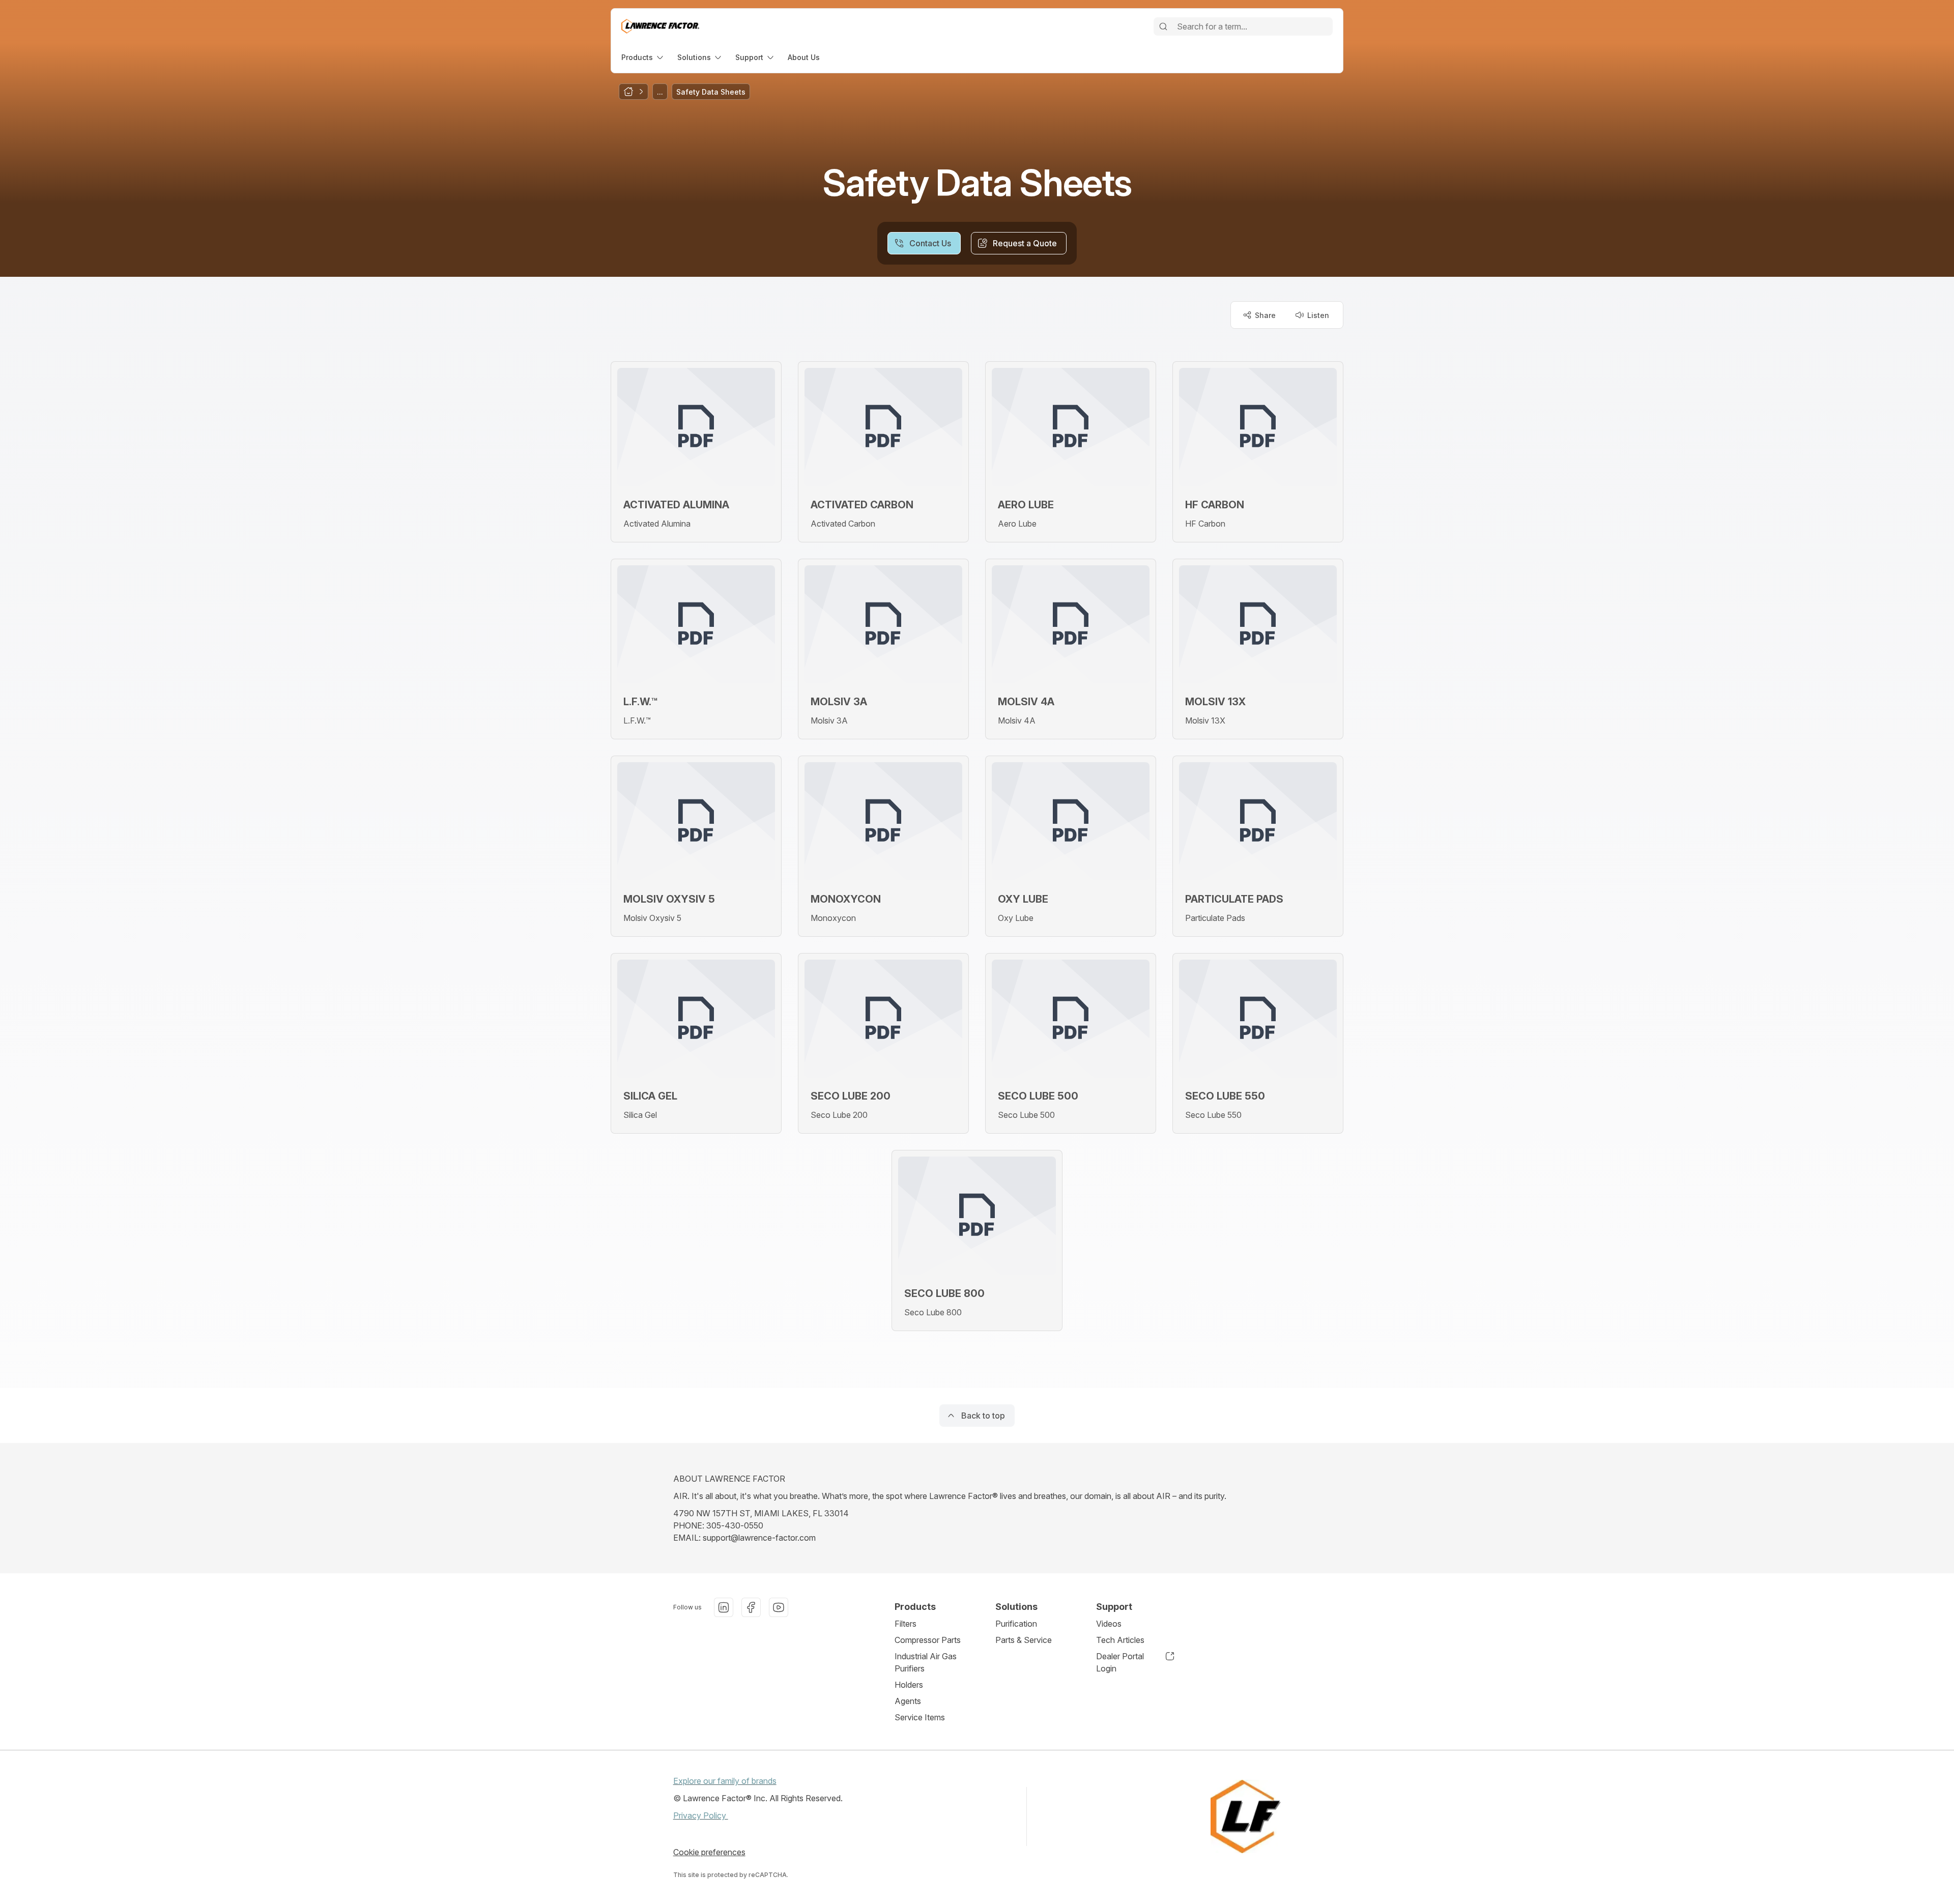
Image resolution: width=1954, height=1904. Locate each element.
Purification (1016, 1624)
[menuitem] (643, 57)
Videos (1109, 1624)
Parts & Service (1024, 1640)
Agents (908, 1701)
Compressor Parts (928, 1640)
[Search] (1163, 26)
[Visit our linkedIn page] (724, 1607)
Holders (909, 1685)
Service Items (920, 1717)
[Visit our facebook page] (751, 1607)
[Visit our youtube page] (779, 1607)
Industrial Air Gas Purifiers (926, 1662)
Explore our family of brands (725, 1781)
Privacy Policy (701, 1815)
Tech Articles (1120, 1640)
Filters (906, 1624)
